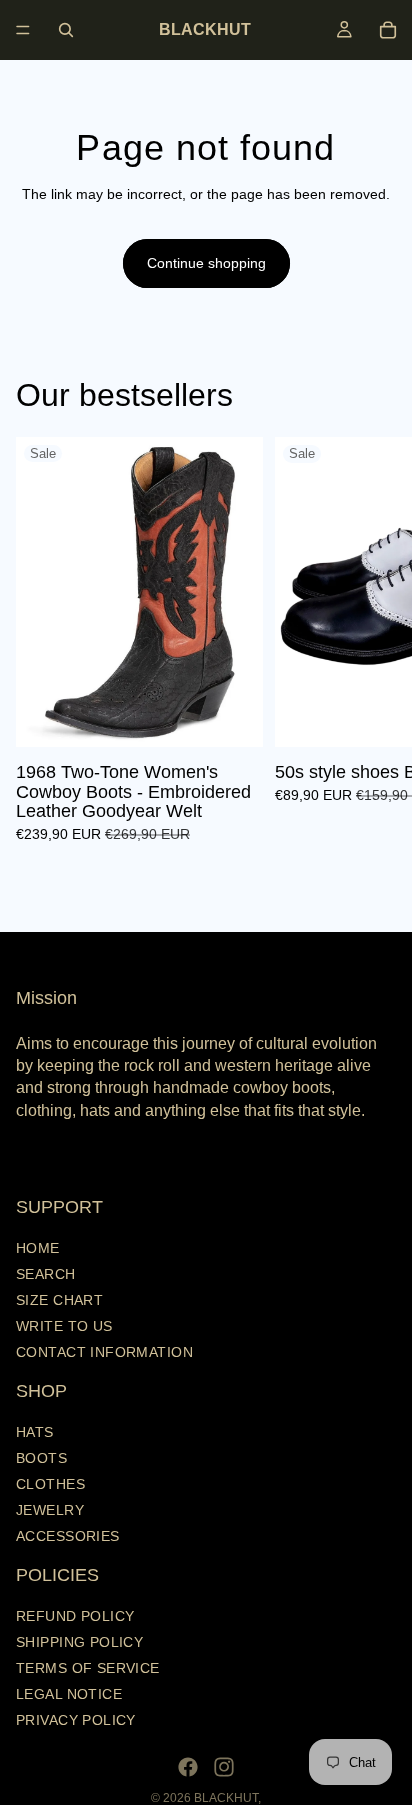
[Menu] (23, 30)
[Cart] (388, 30)
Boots (41, 1458)
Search (46, 1273)
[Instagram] (224, 1767)
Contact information (104, 1351)
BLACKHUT (226, 1798)
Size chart (59, 1299)
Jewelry (50, 1510)
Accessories (68, 1536)
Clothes (50, 1484)
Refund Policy (75, 1616)
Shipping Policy (79, 1642)
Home (38, 1247)
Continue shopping (206, 263)
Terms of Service (88, 1668)
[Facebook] (188, 1767)
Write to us (64, 1325)
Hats (35, 1432)
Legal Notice (69, 1694)
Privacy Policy (76, 1720)
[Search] (66, 30)
